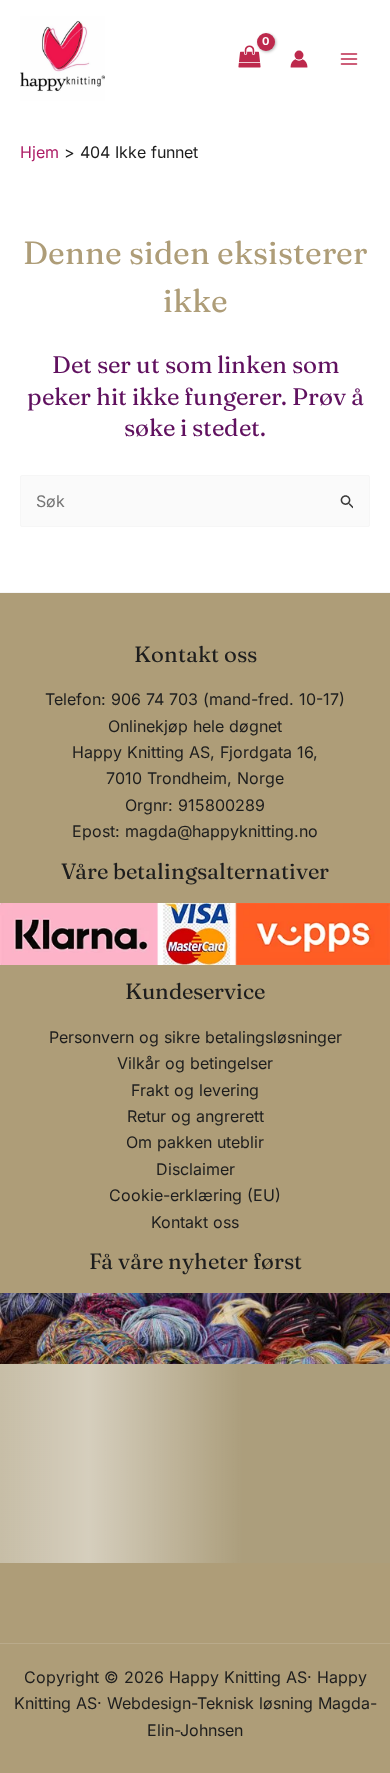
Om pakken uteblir (195, 1142)
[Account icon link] (299, 59)
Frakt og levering (195, 1090)
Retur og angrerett (195, 1116)
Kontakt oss (195, 1222)
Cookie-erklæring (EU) (195, 1195)
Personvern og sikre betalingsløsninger (195, 1037)
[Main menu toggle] (349, 58)
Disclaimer (195, 1169)
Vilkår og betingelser (195, 1063)
